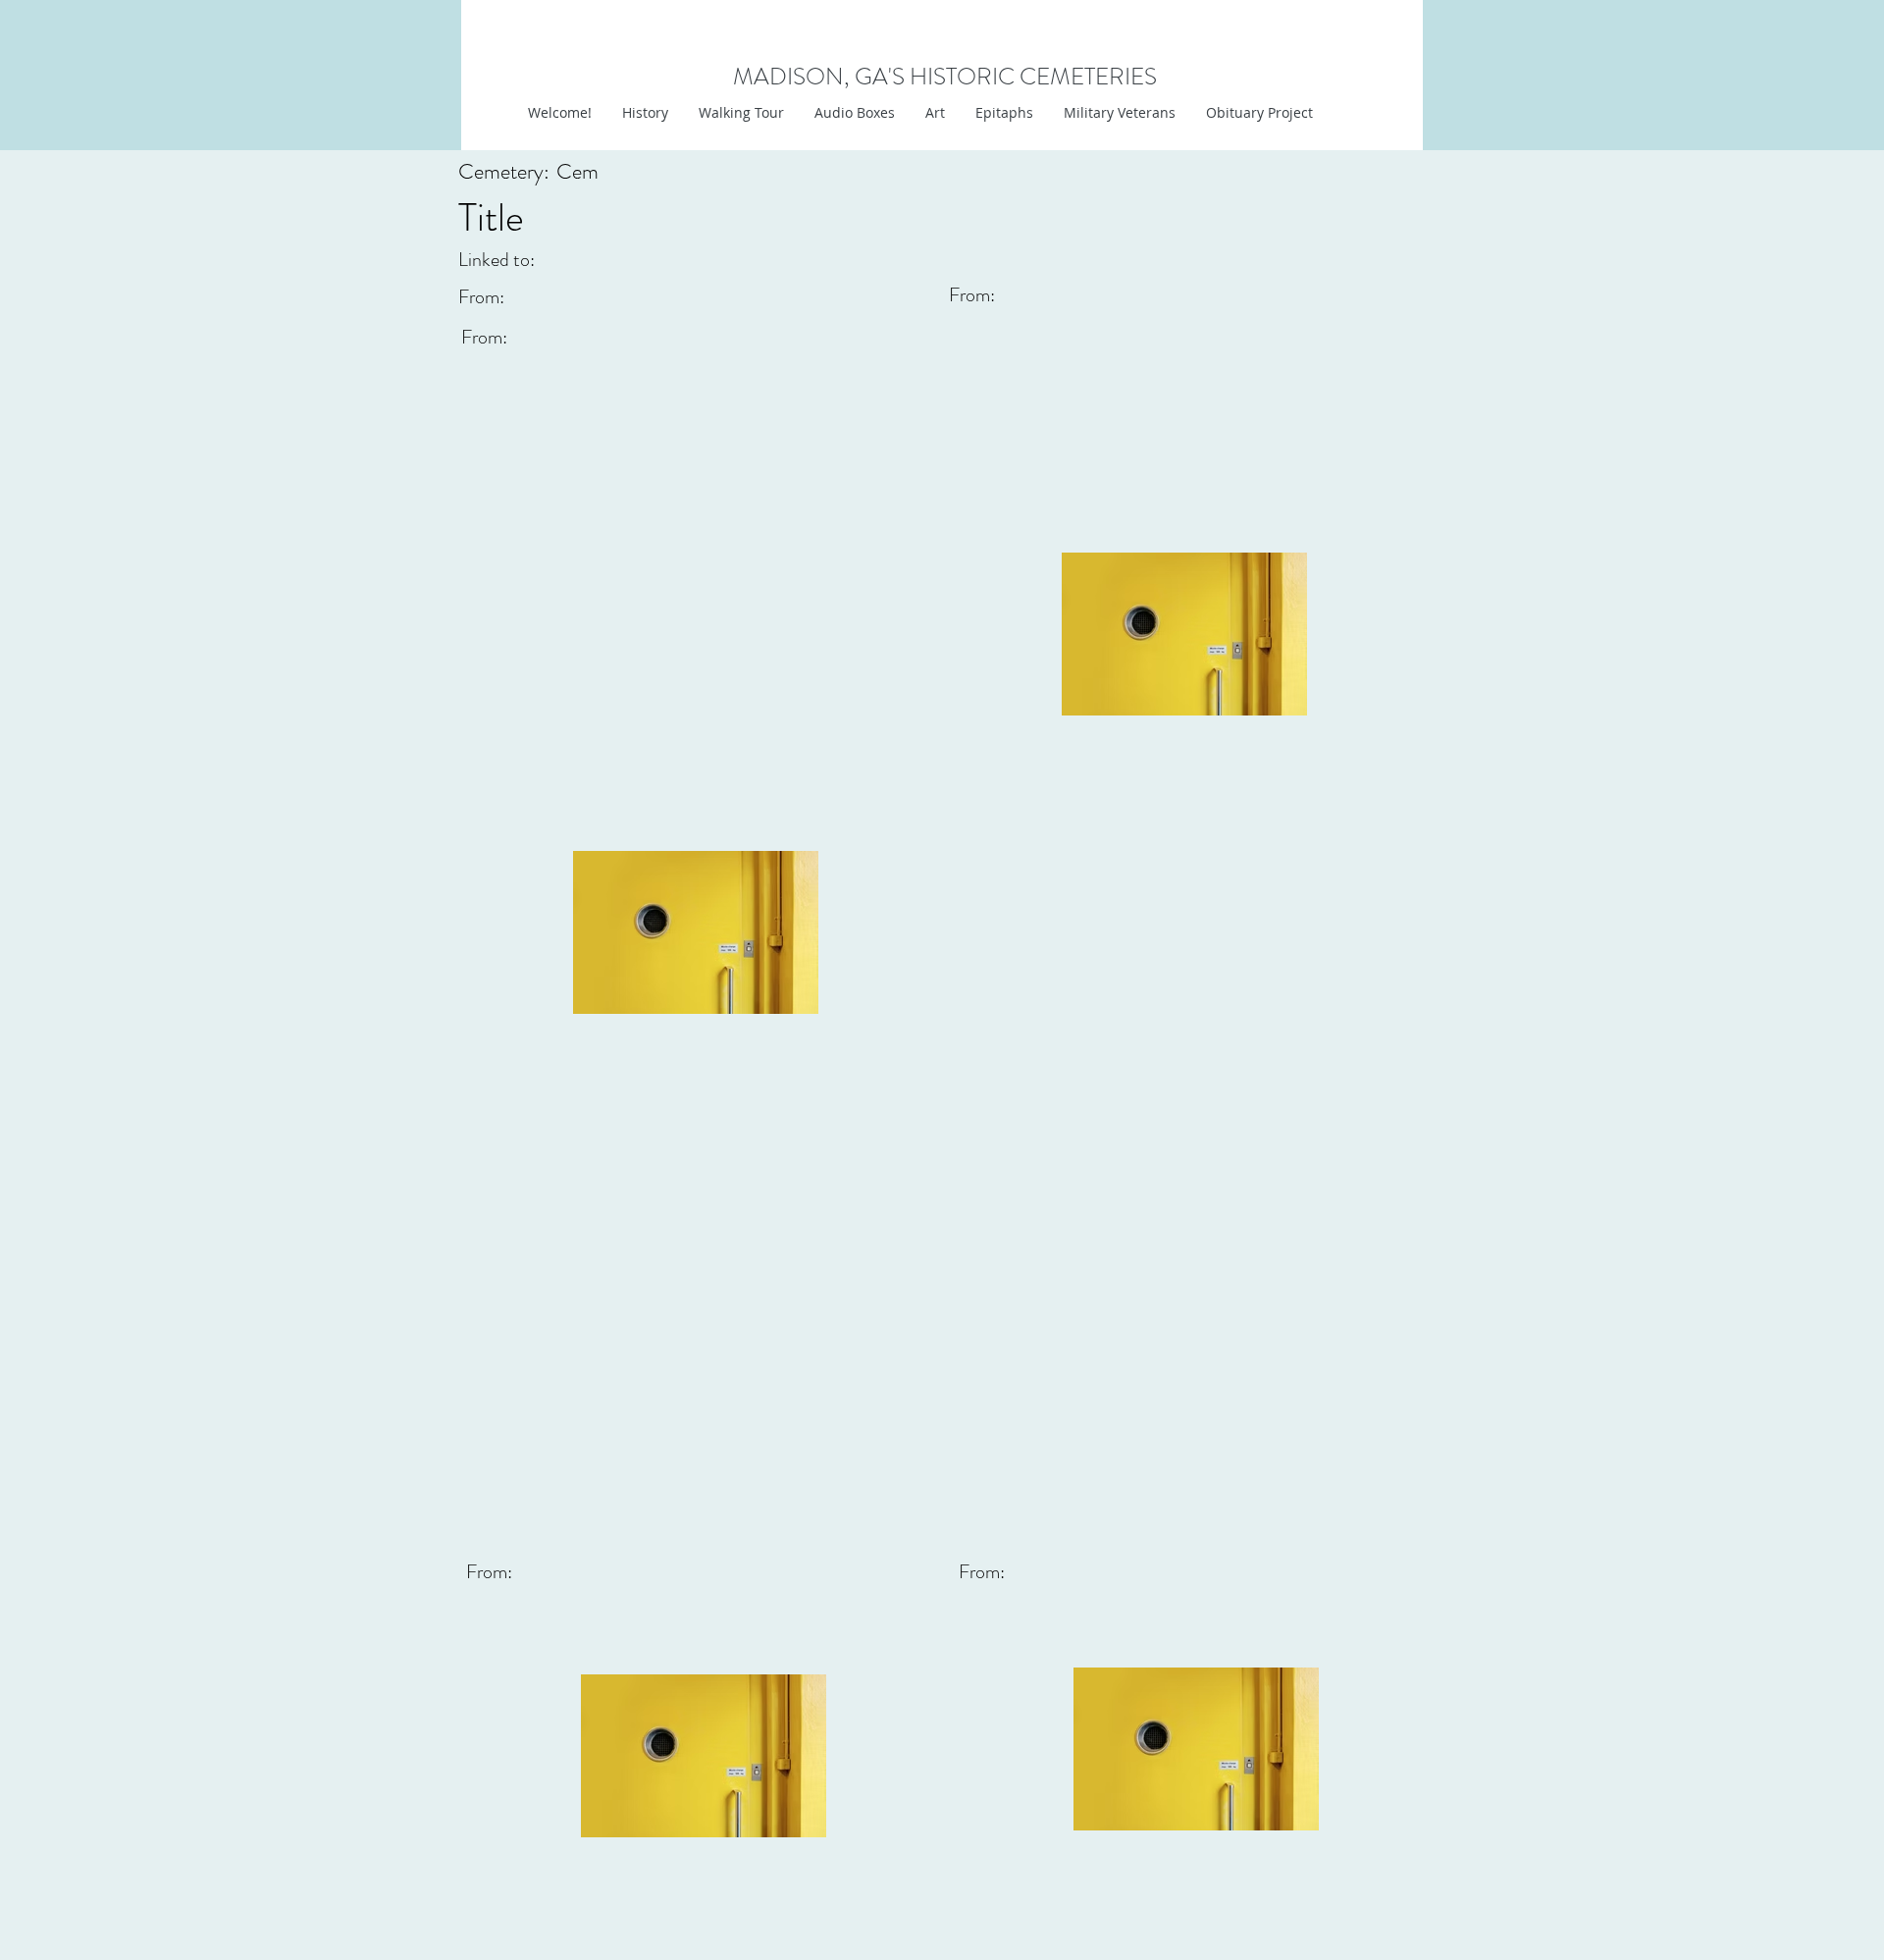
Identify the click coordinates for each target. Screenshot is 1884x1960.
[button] (935, 113)
